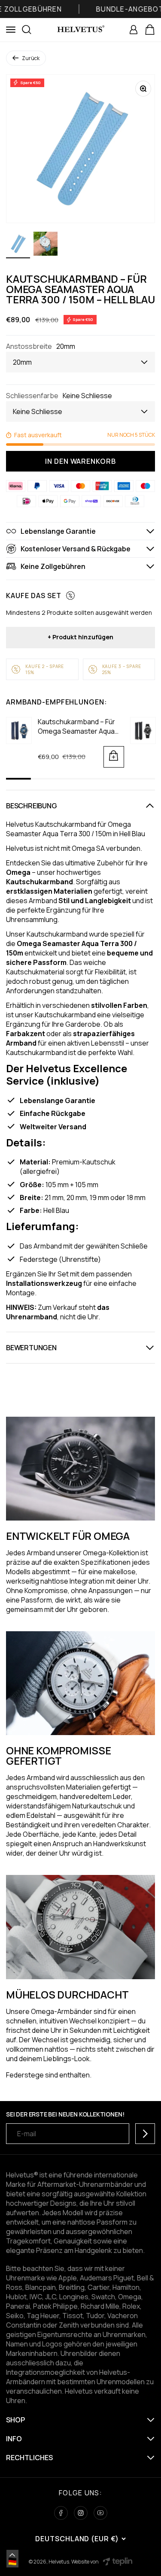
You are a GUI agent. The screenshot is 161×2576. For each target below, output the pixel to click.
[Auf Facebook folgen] (61, 2513)
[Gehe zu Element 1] (18, 245)
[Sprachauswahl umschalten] (12, 2555)
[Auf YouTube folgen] (100, 2513)
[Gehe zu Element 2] (46, 245)
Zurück (31, 58)
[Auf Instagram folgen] (81, 2513)
